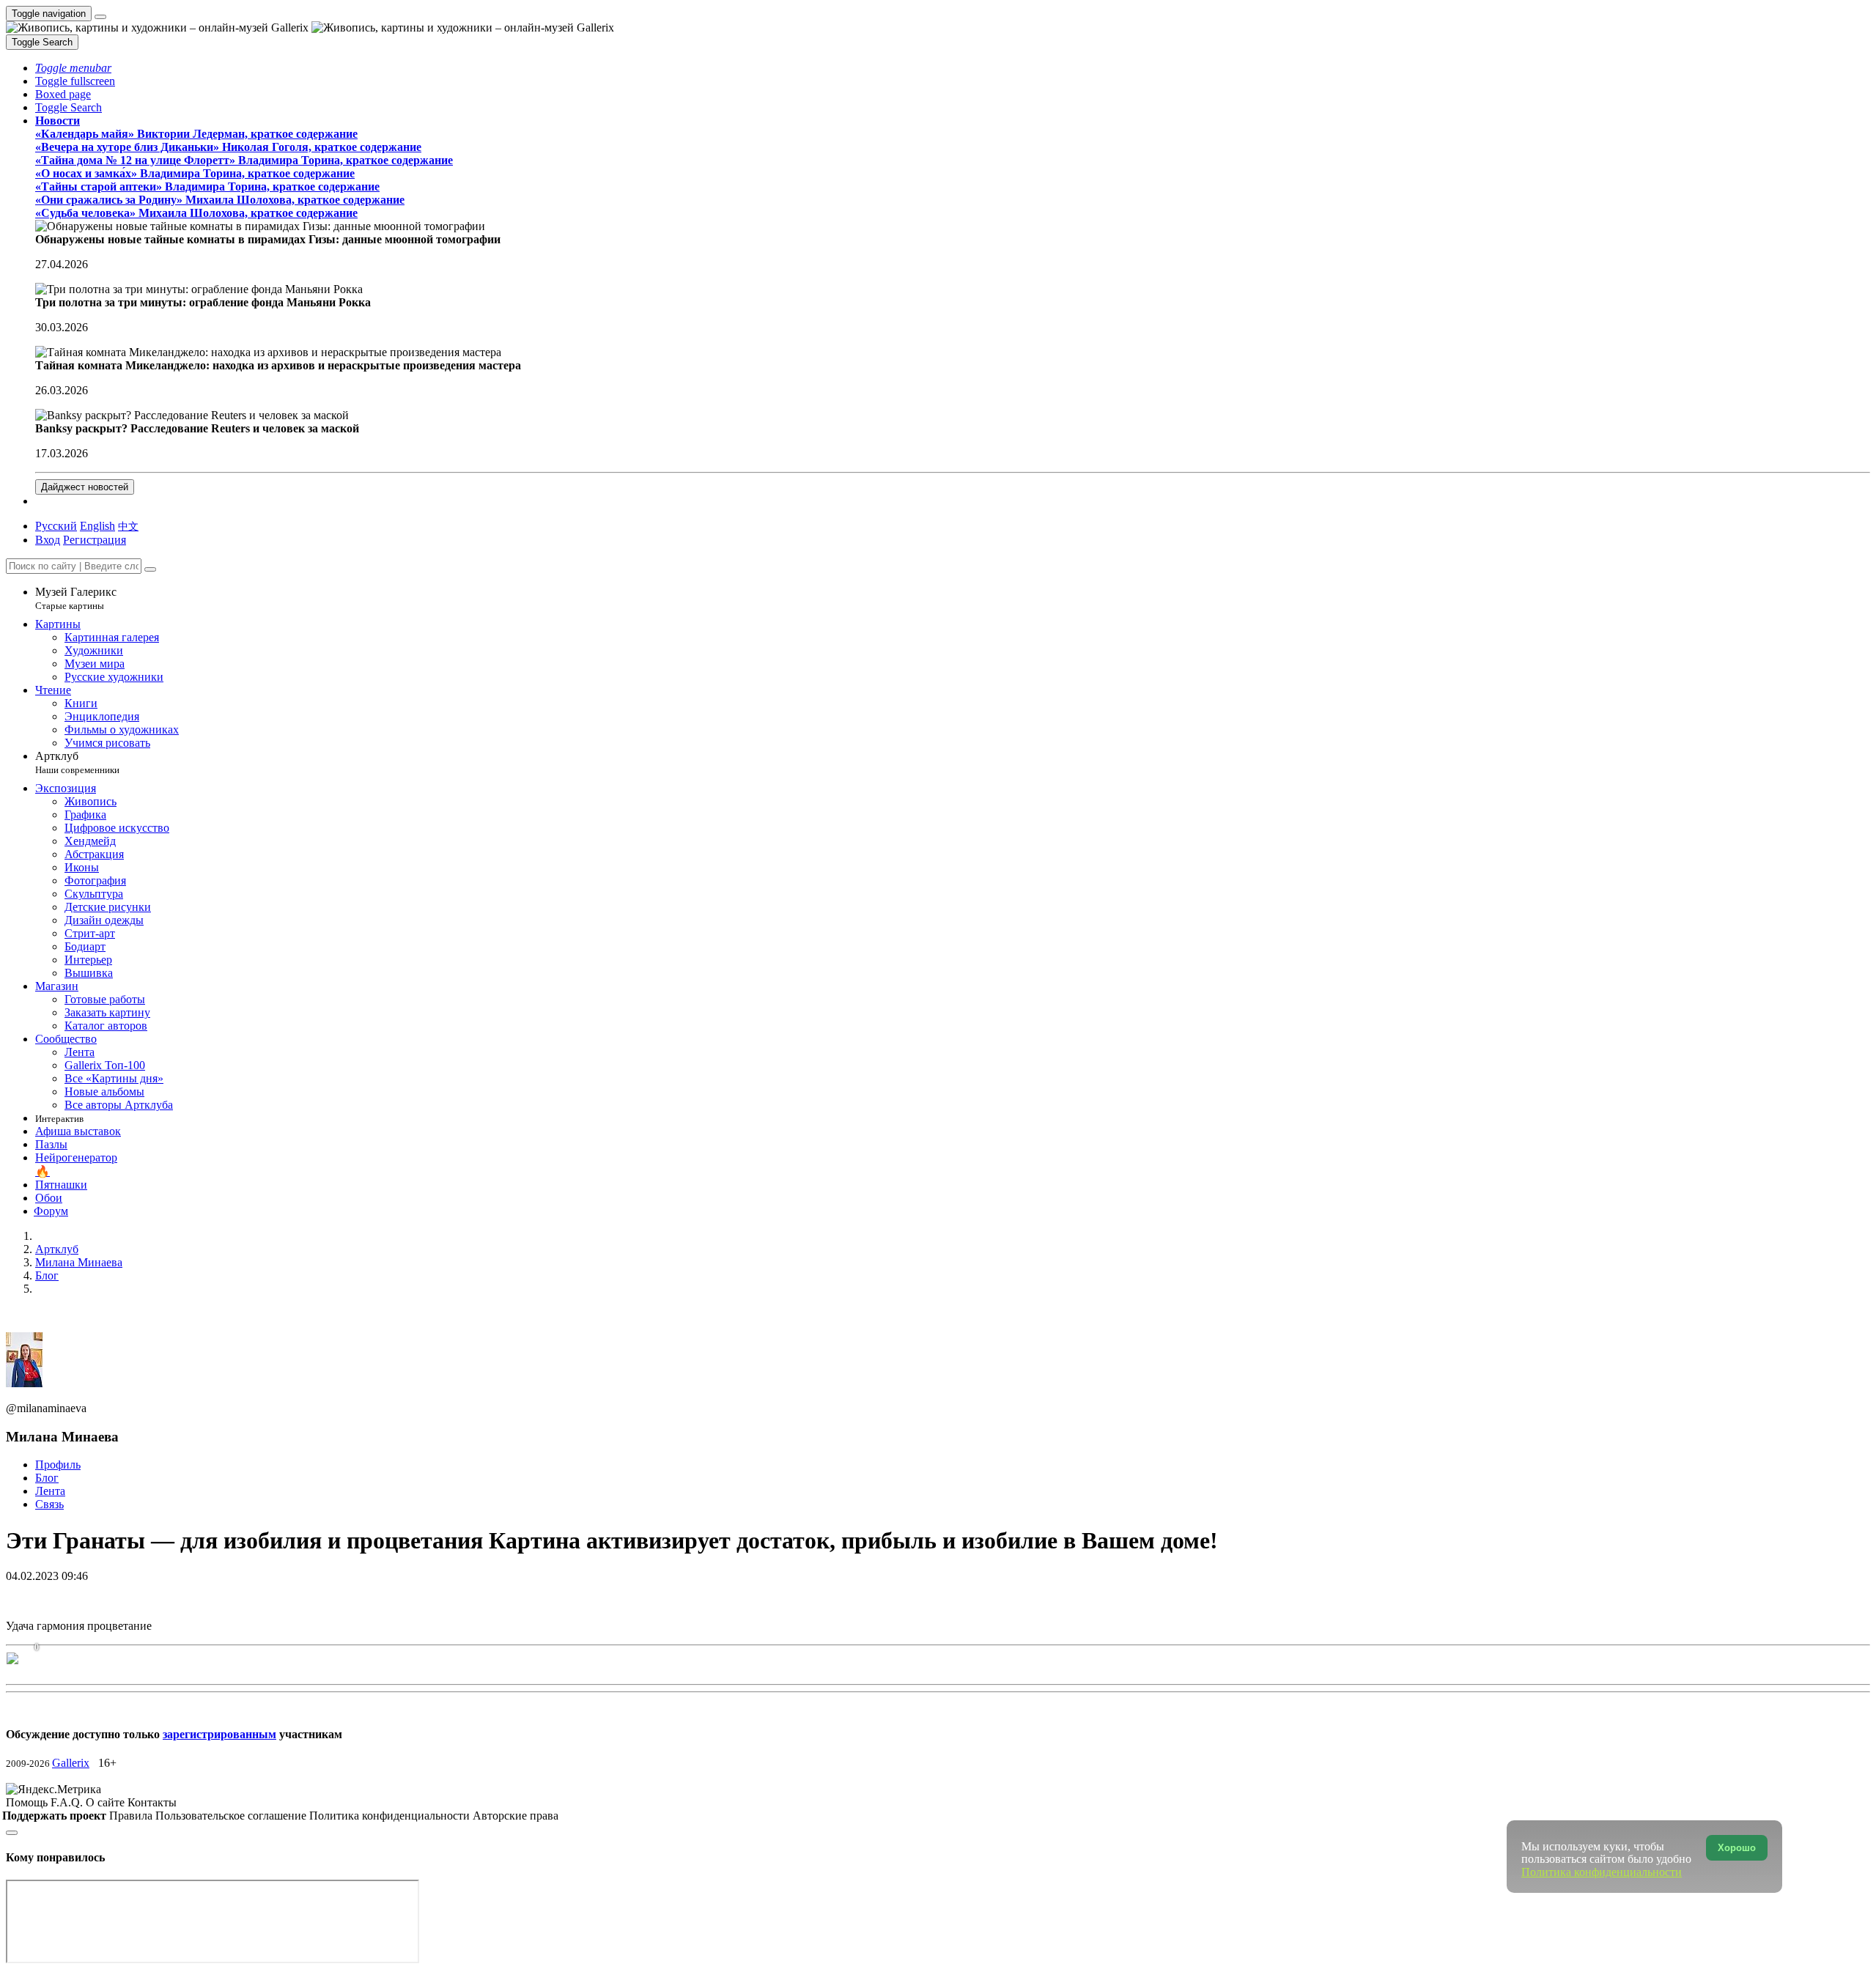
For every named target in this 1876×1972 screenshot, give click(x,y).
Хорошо (1737, 1848)
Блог (47, 1478)
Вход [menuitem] (48, 540)
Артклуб (77, 762)
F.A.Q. (68, 1802)
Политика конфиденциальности (391, 1816)
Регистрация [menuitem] (95, 540)
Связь (49, 1504)
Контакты (152, 1802)
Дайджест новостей (85, 487)
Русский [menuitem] (56, 526)
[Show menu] (100, 17)
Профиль (58, 1465)
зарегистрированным (219, 1734)
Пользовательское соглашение (232, 1816)
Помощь (28, 1802)
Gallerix (71, 1763)
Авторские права (516, 1816)
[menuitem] (128, 526)
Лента (50, 1491)
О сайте (107, 1802)
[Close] (150, 569)
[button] (73, 68)
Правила (132, 1816)
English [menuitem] (97, 526)
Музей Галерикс (76, 598)
